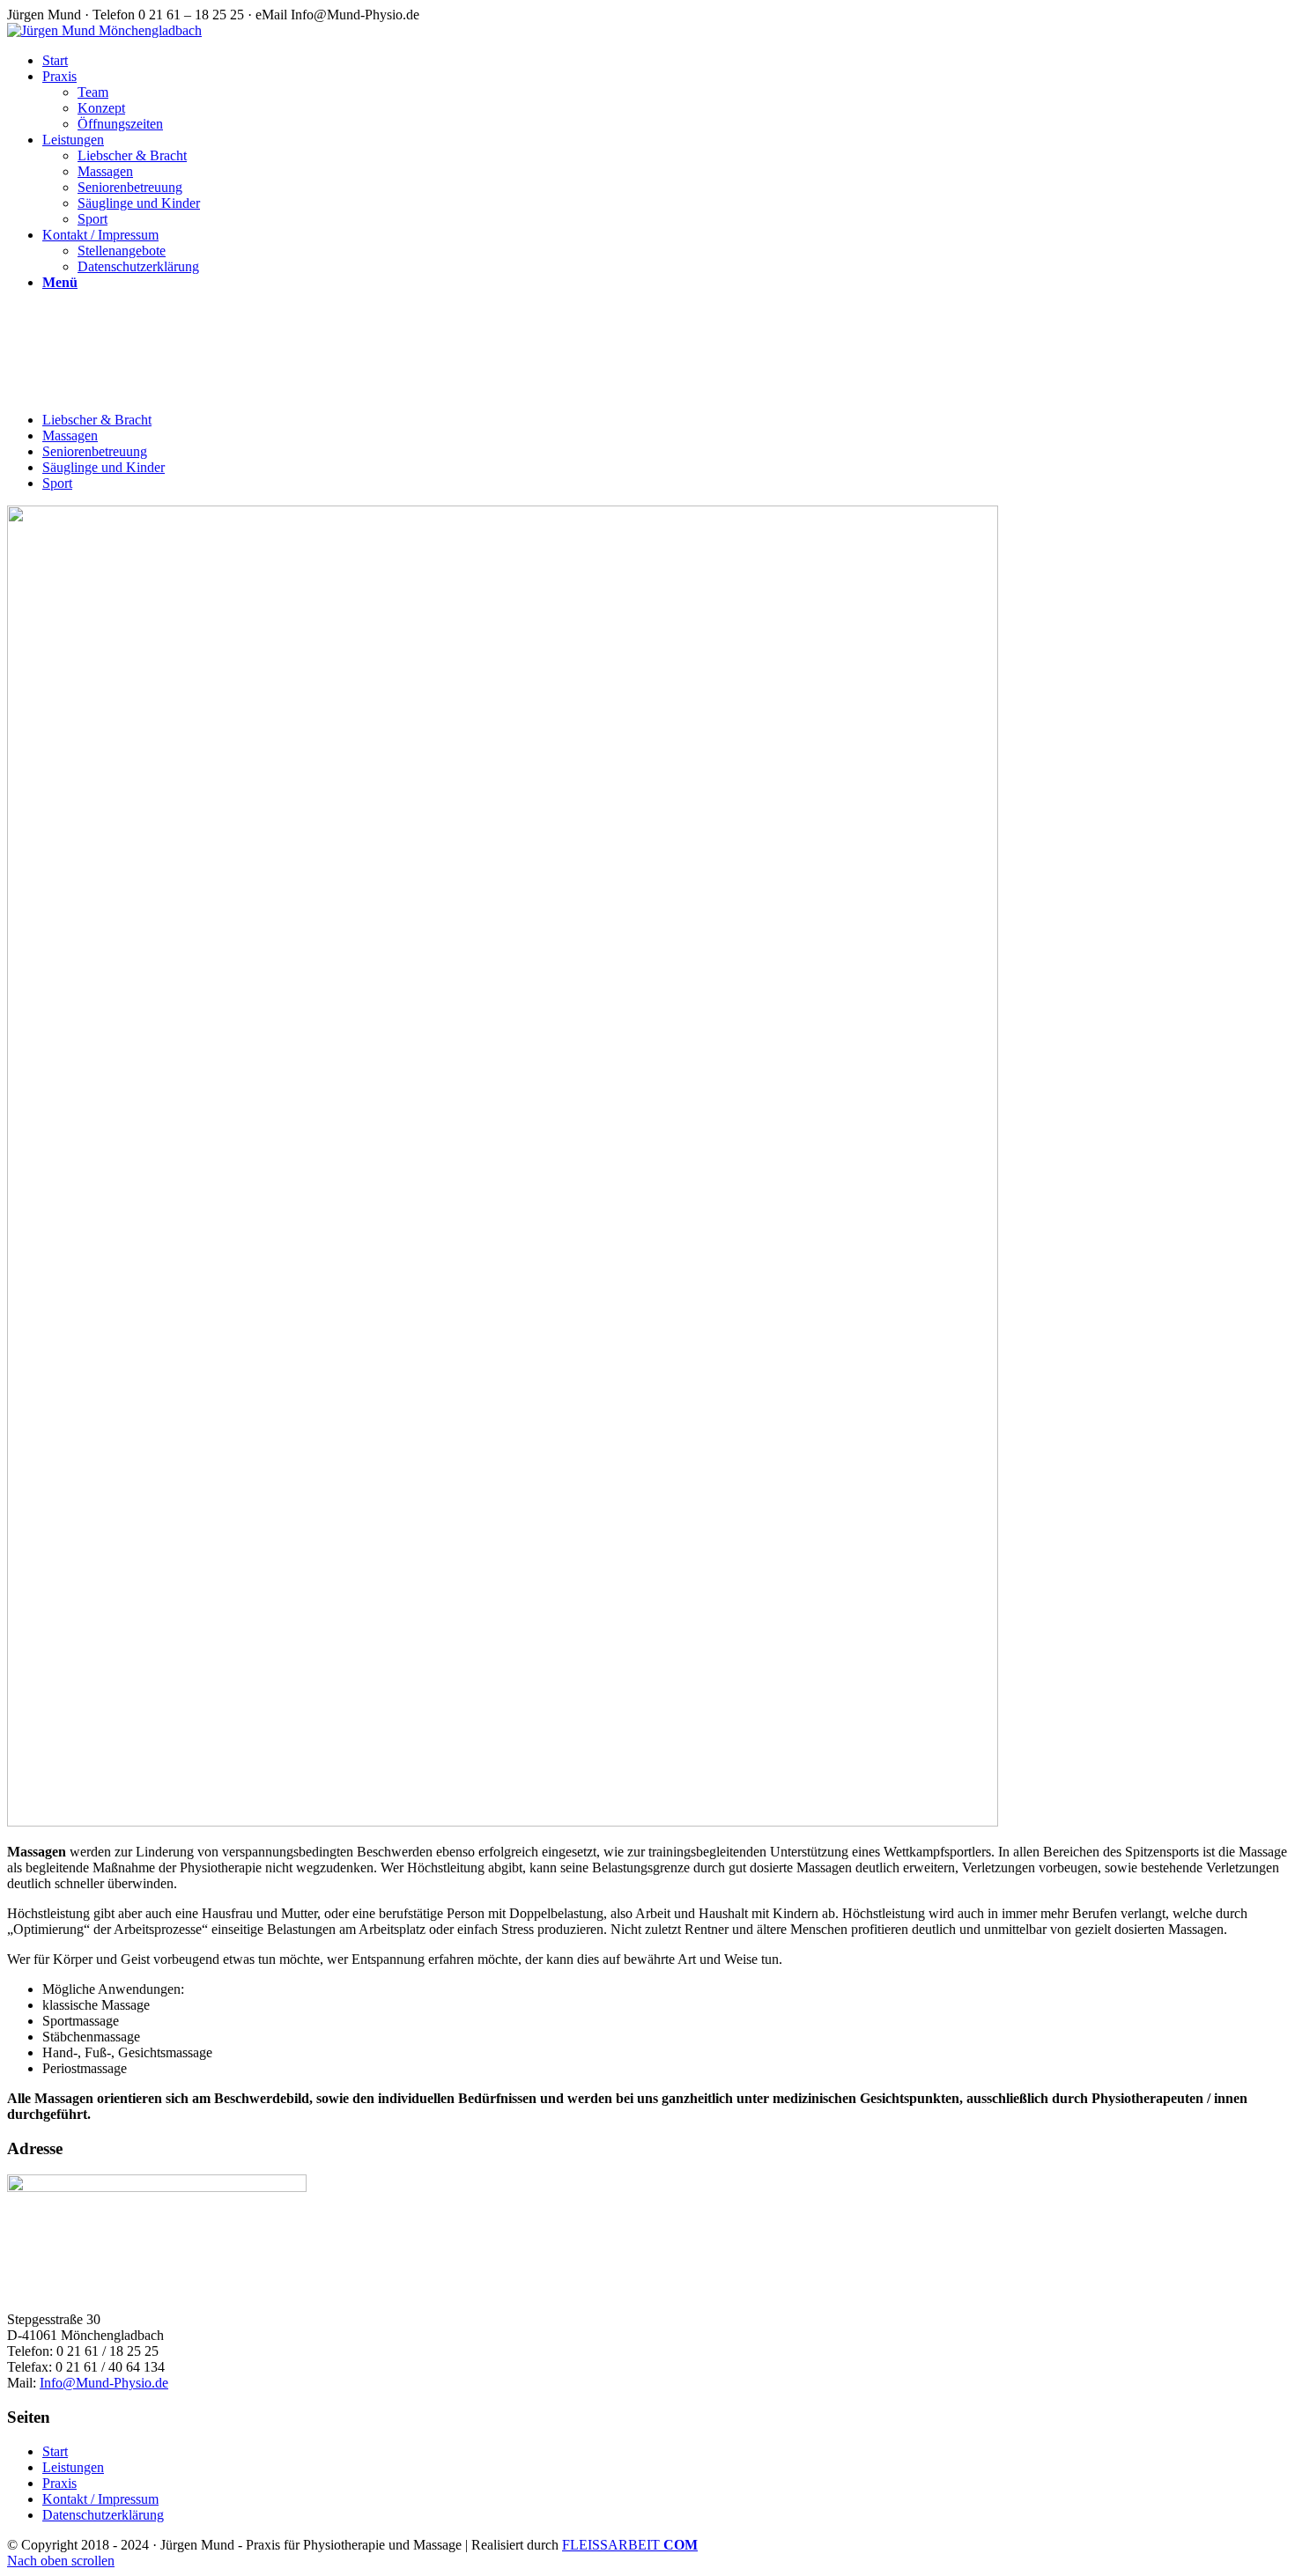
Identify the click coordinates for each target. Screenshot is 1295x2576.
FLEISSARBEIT (630, 2545)
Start (55, 2451)
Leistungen (73, 2467)
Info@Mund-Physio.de (104, 2383)
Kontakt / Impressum (100, 2499)
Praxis (59, 2483)
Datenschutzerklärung (103, 2515)
